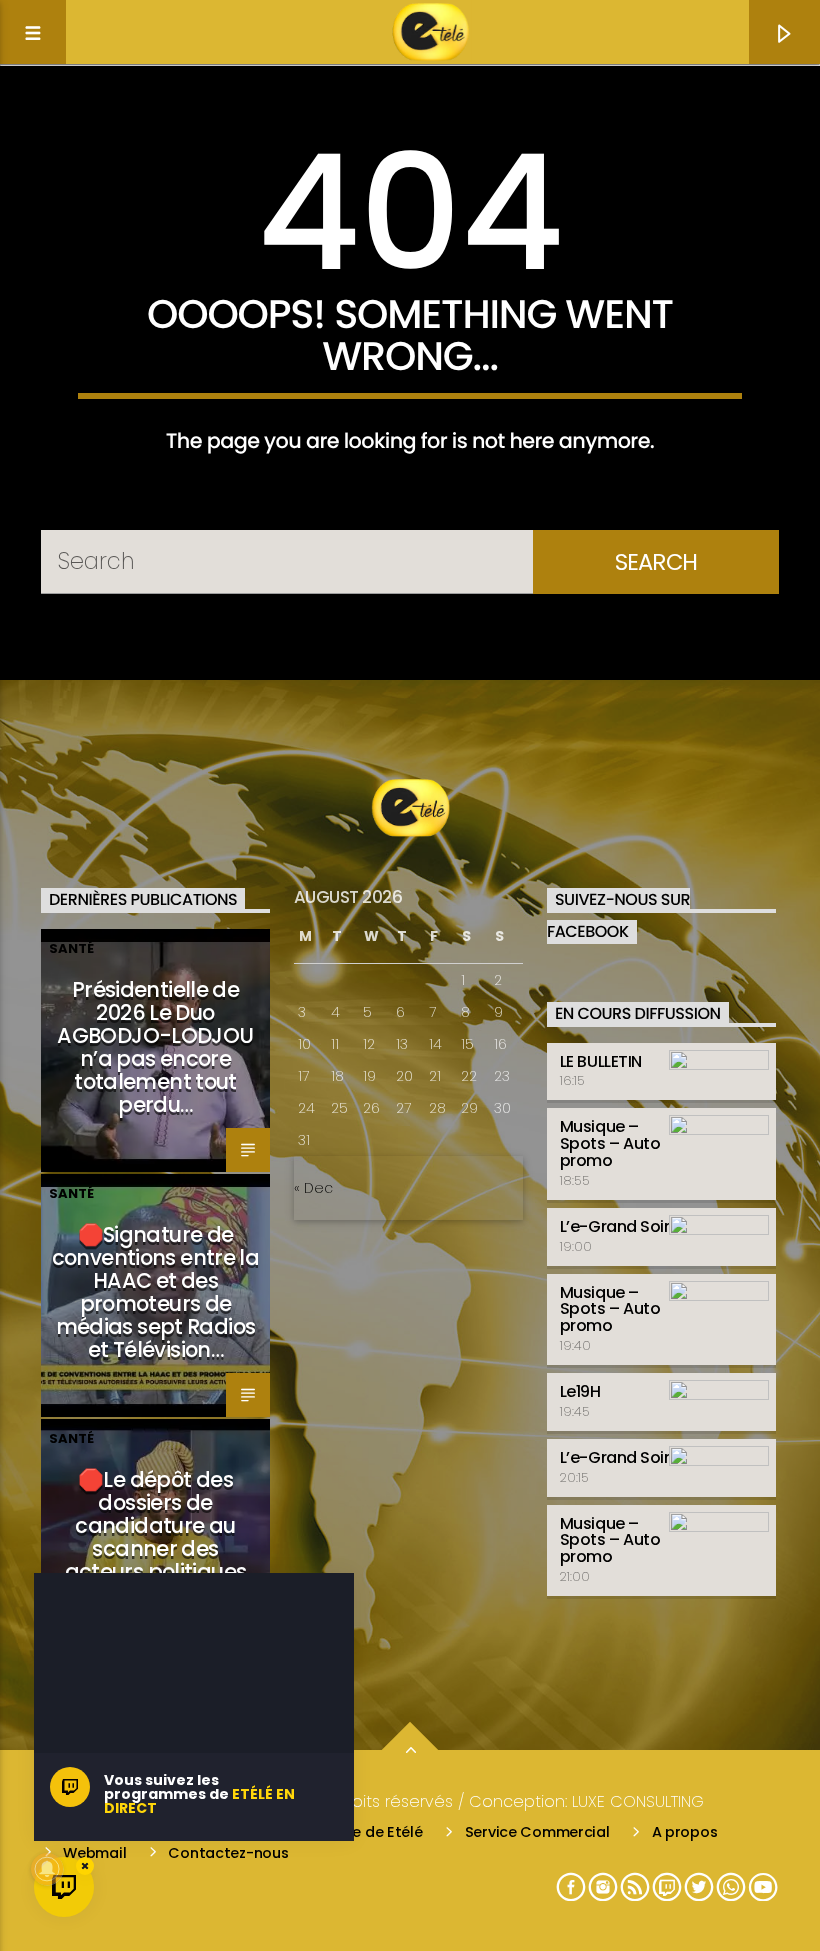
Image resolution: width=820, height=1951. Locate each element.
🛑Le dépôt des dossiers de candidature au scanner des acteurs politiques (156, 1525)
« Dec (313, 1188)
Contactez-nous (228, 1853)
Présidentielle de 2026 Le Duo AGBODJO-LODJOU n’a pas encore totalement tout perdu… (155, 1046)
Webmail (94, 1853)
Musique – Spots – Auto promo (610, 1143)
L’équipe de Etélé (363, 1832)
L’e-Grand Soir (614, 1226)
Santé (71, 948)
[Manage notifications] (47, 1869)
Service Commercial (537, 1832)
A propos (685, 1832)
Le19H (580, 1391)
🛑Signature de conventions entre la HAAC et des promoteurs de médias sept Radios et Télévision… (156, 1291)
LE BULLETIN (601, 1061)
